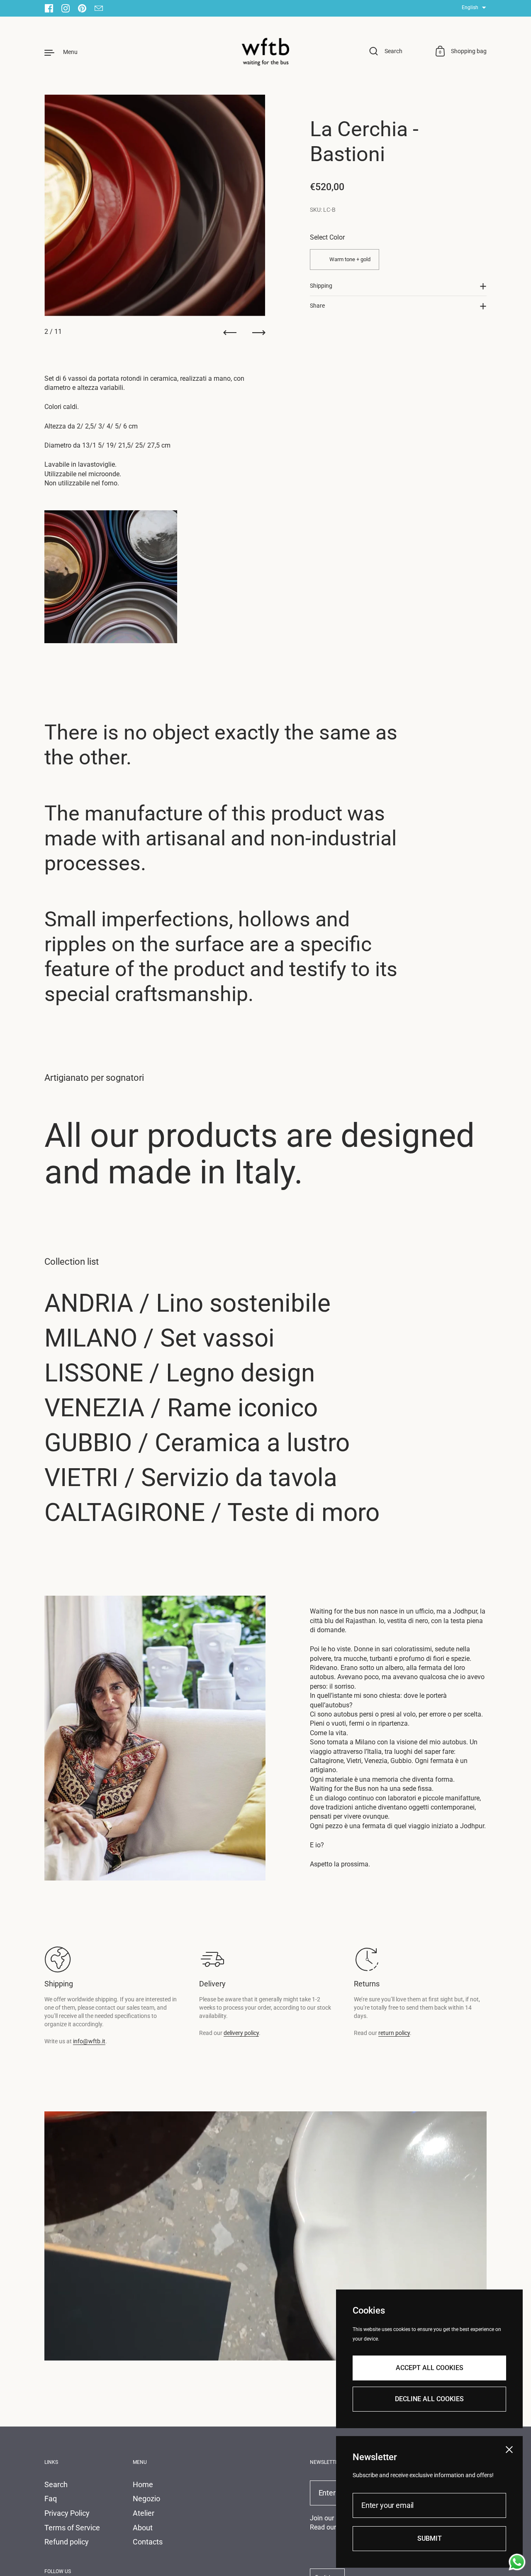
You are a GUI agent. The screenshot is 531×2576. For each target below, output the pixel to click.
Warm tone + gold (350, 259)
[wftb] (265, 52)
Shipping (321, 286)
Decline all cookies (429, 2398)
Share (317, 306)
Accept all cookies (430, 2367)
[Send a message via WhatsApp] (517, 2562)
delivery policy (241, 2033)
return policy (394, 2033)
